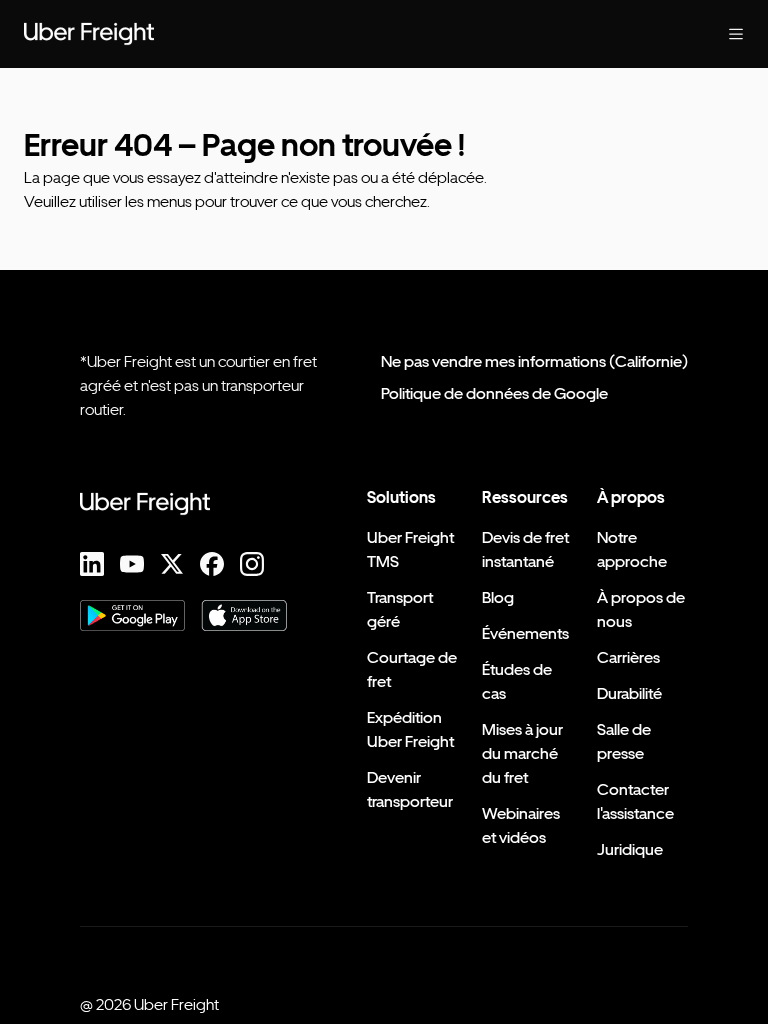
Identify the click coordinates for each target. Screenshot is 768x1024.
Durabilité (629, 693)
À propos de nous (641, 609)
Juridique (630, 849)
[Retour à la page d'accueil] (89, 34)
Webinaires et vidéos (521, 825)
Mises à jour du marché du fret (522, 753)
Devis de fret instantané (525, 549)
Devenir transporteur (410, 789)
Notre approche (632, 549)
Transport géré (400, 609)
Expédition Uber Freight (410, 729)
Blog (498, 597)
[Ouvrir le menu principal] (736, 34)
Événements (525, 633)
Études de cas (517, 681)
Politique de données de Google (494, 393)
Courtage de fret (412, 669)
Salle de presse (624, 741)
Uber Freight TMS (410, 549)
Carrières (628, 657)
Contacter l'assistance (635, 801)
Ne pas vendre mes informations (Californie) (534, 361)
